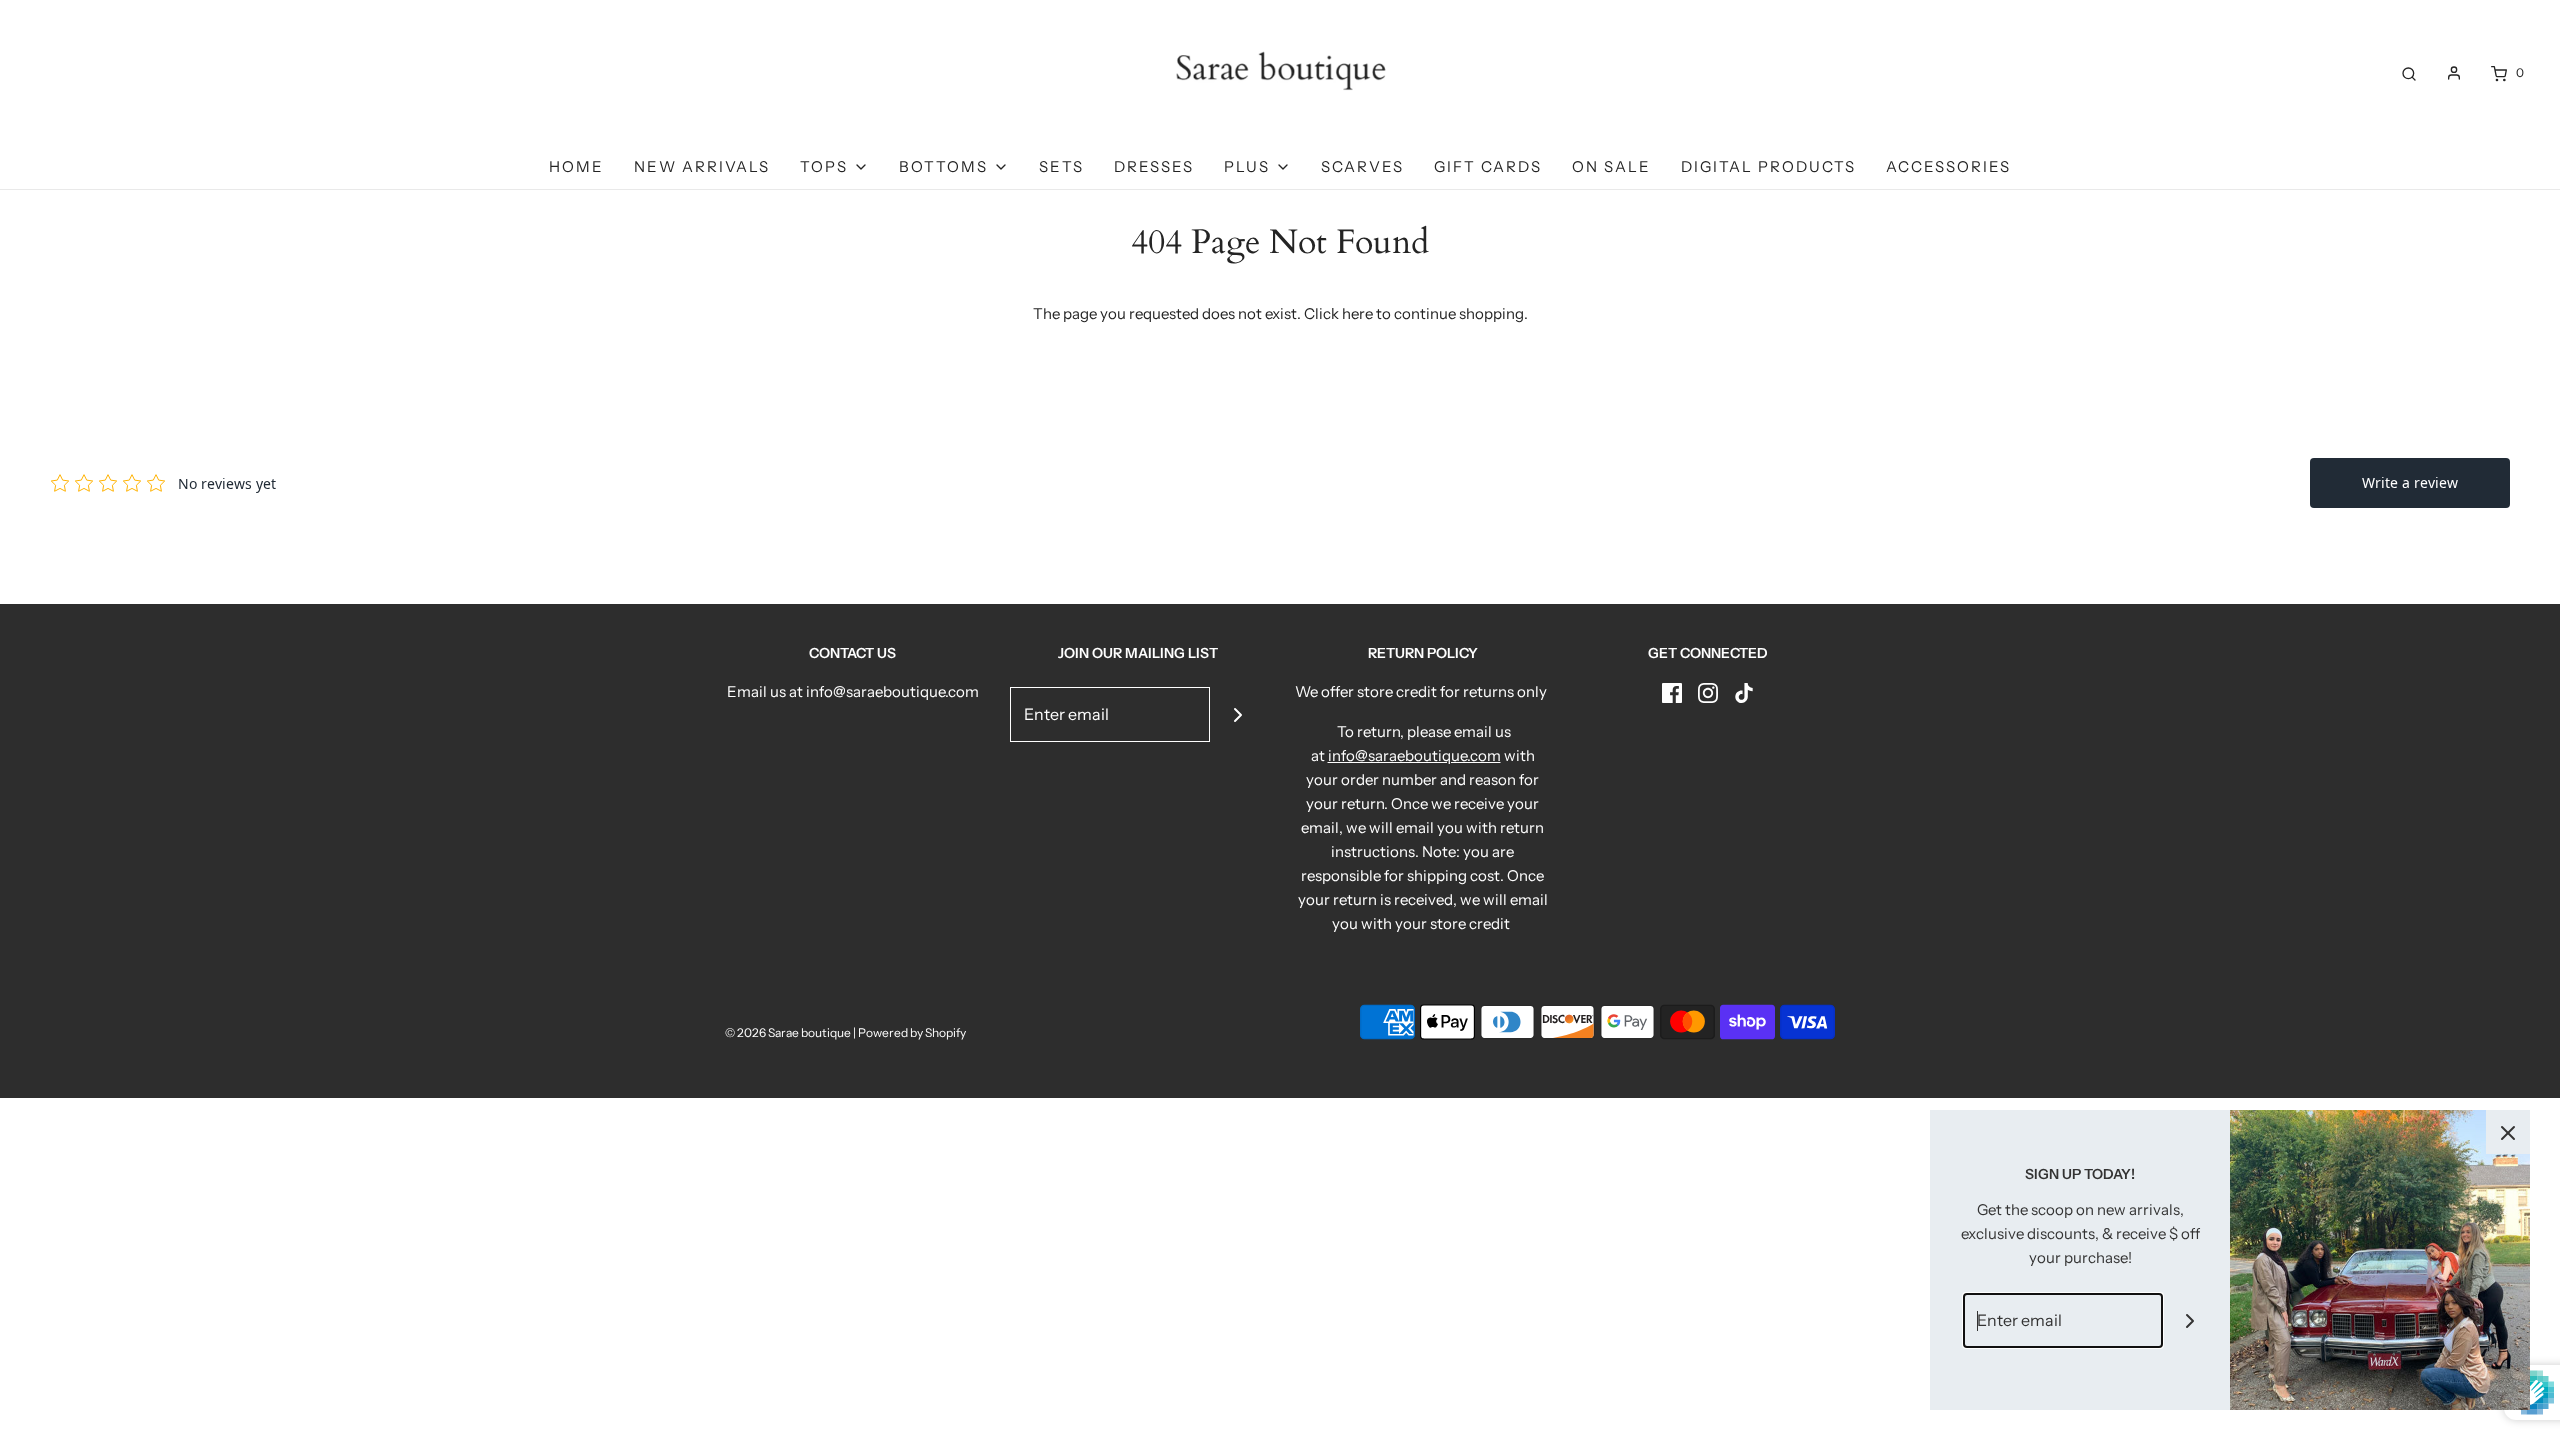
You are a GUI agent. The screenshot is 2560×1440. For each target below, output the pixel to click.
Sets (1061, 166)
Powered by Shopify (912, 1032)
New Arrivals (702, 166)
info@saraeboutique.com (1414, 755)
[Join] (1237, 714)
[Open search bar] (2409, 72)
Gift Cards (1488, 166)
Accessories (1948, 166)
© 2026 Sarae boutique (788, 1032)
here (1357, 313)
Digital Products (1768, 166)
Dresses (1154, 166)
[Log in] (2454, 73)
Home (576, 166)
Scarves (1362, 166)
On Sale (1611, 166)
